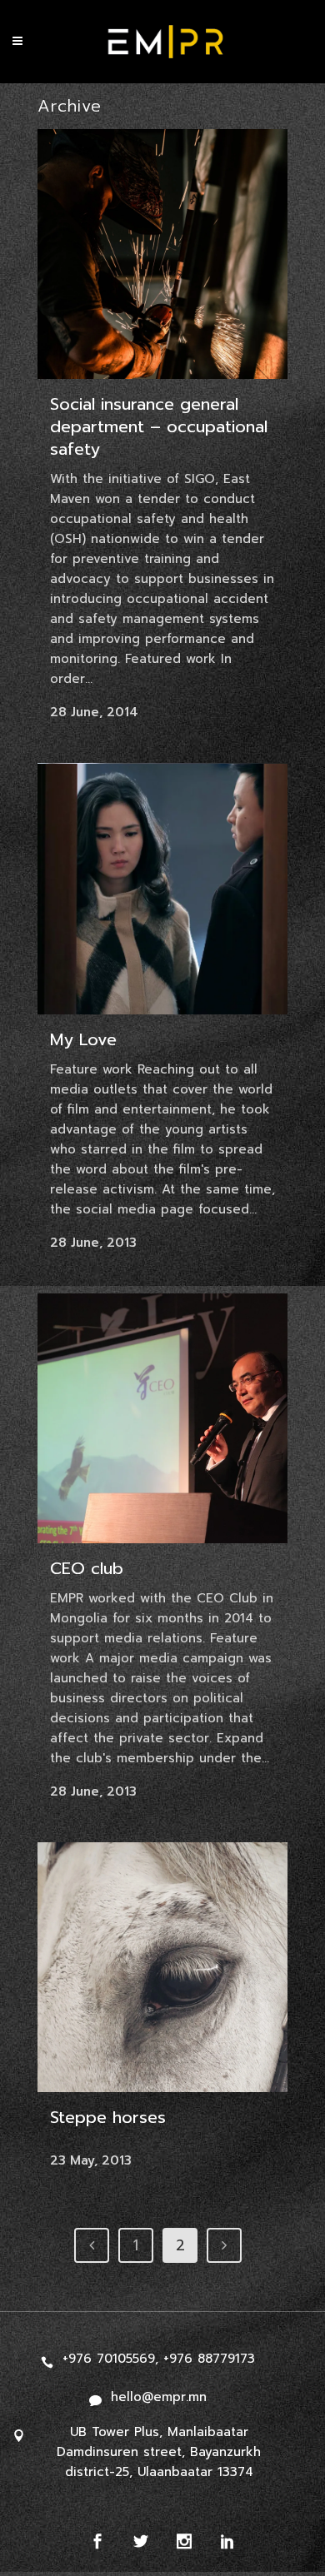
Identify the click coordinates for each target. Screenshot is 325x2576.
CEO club (87, 1568)
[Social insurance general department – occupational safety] (162, 254)
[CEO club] (162, 1418)
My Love (83, 1039)
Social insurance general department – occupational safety (159, 426)
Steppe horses (108, 2117)
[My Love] (162, 889)
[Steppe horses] (162, 1967)
